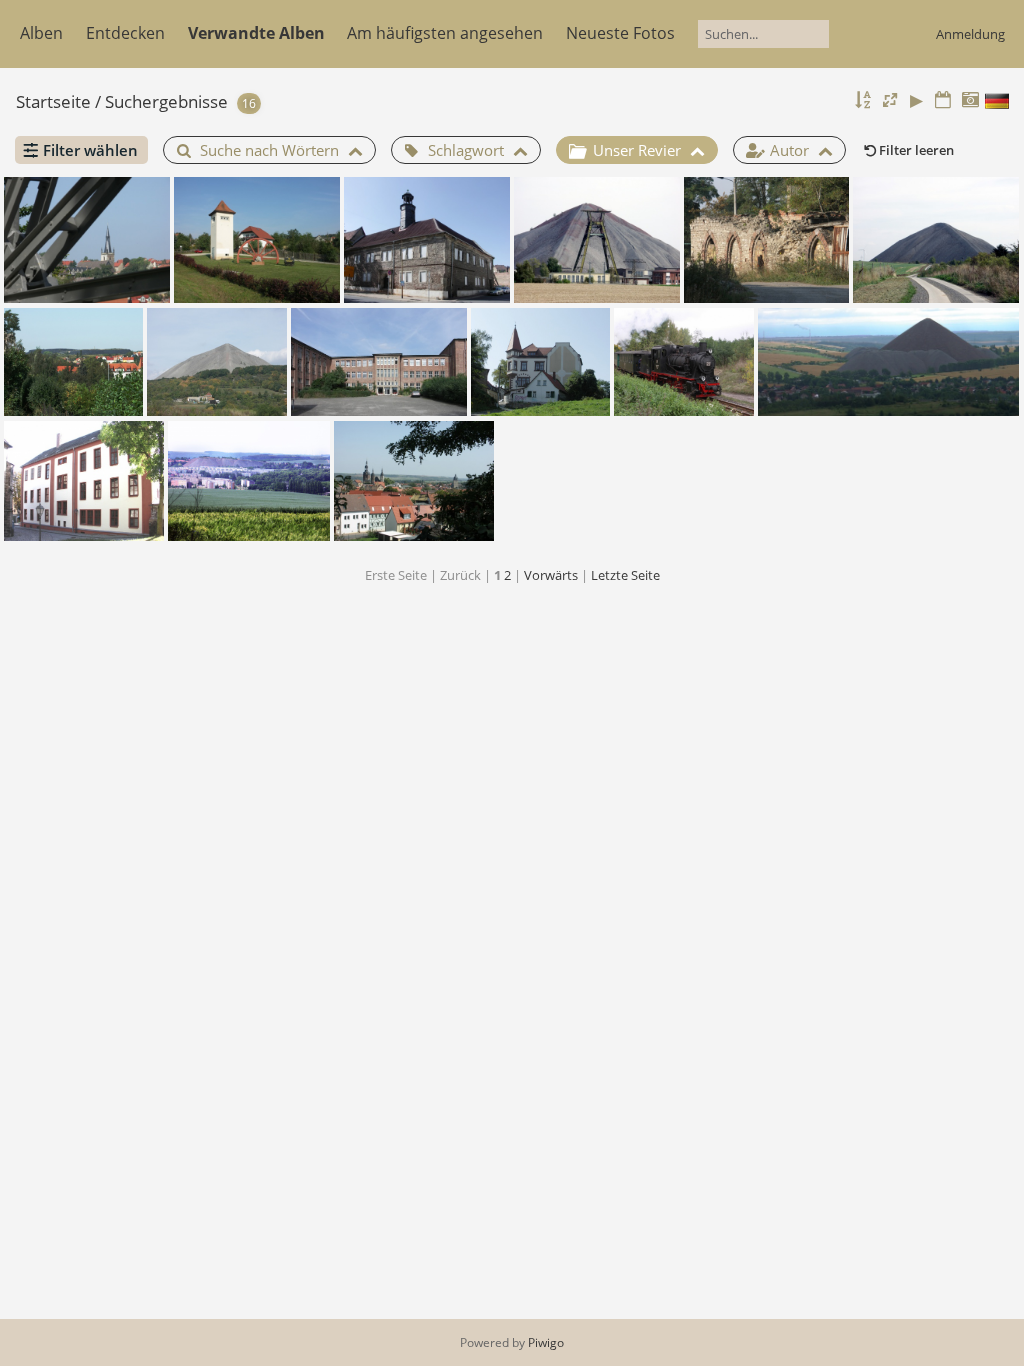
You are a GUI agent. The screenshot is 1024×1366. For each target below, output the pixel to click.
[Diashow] (917, 100)
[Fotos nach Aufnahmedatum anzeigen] (970, 100)
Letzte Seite (625, 575)
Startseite (53, 101)
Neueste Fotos (620, 33)
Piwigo (546, 1342)
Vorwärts (551, 575)
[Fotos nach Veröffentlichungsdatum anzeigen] (943, 100)
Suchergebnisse (166, 101)
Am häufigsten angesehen (445, 33)
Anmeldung (970, 34)
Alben (41, 33)
